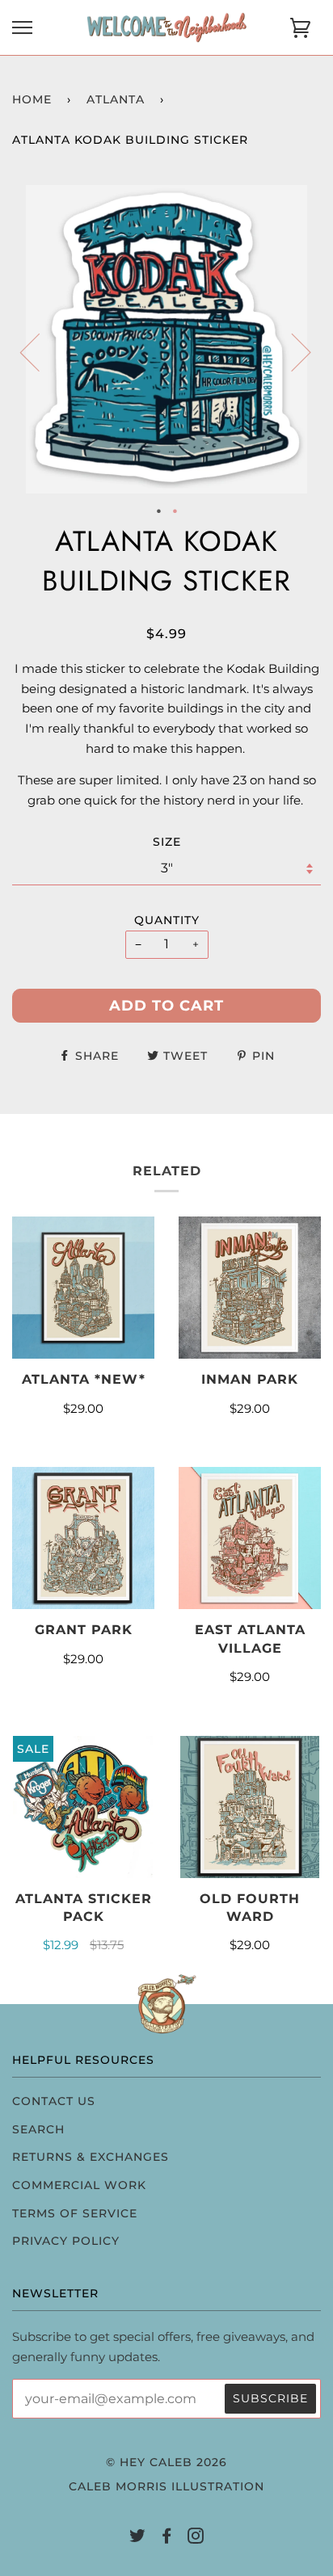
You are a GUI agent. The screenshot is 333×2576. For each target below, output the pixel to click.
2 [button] (175, 510)
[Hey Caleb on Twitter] (138, 2538)
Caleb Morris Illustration (166, 2486)
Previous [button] (40, 351)
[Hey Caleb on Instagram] (196, 2538)
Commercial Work (79, 2185)
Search (38, 2129)
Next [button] (291, 351)
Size (167, 842)
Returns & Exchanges (91, 2157)
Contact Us (54, 2101)
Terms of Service (75, 2213)
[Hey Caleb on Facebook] (167, 2538)
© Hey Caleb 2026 (166, 2462)
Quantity (167, 920)
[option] (166, 339)
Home (32, 99)
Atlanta (116, 99)
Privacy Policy (66, 2241)
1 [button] (158, 510)
